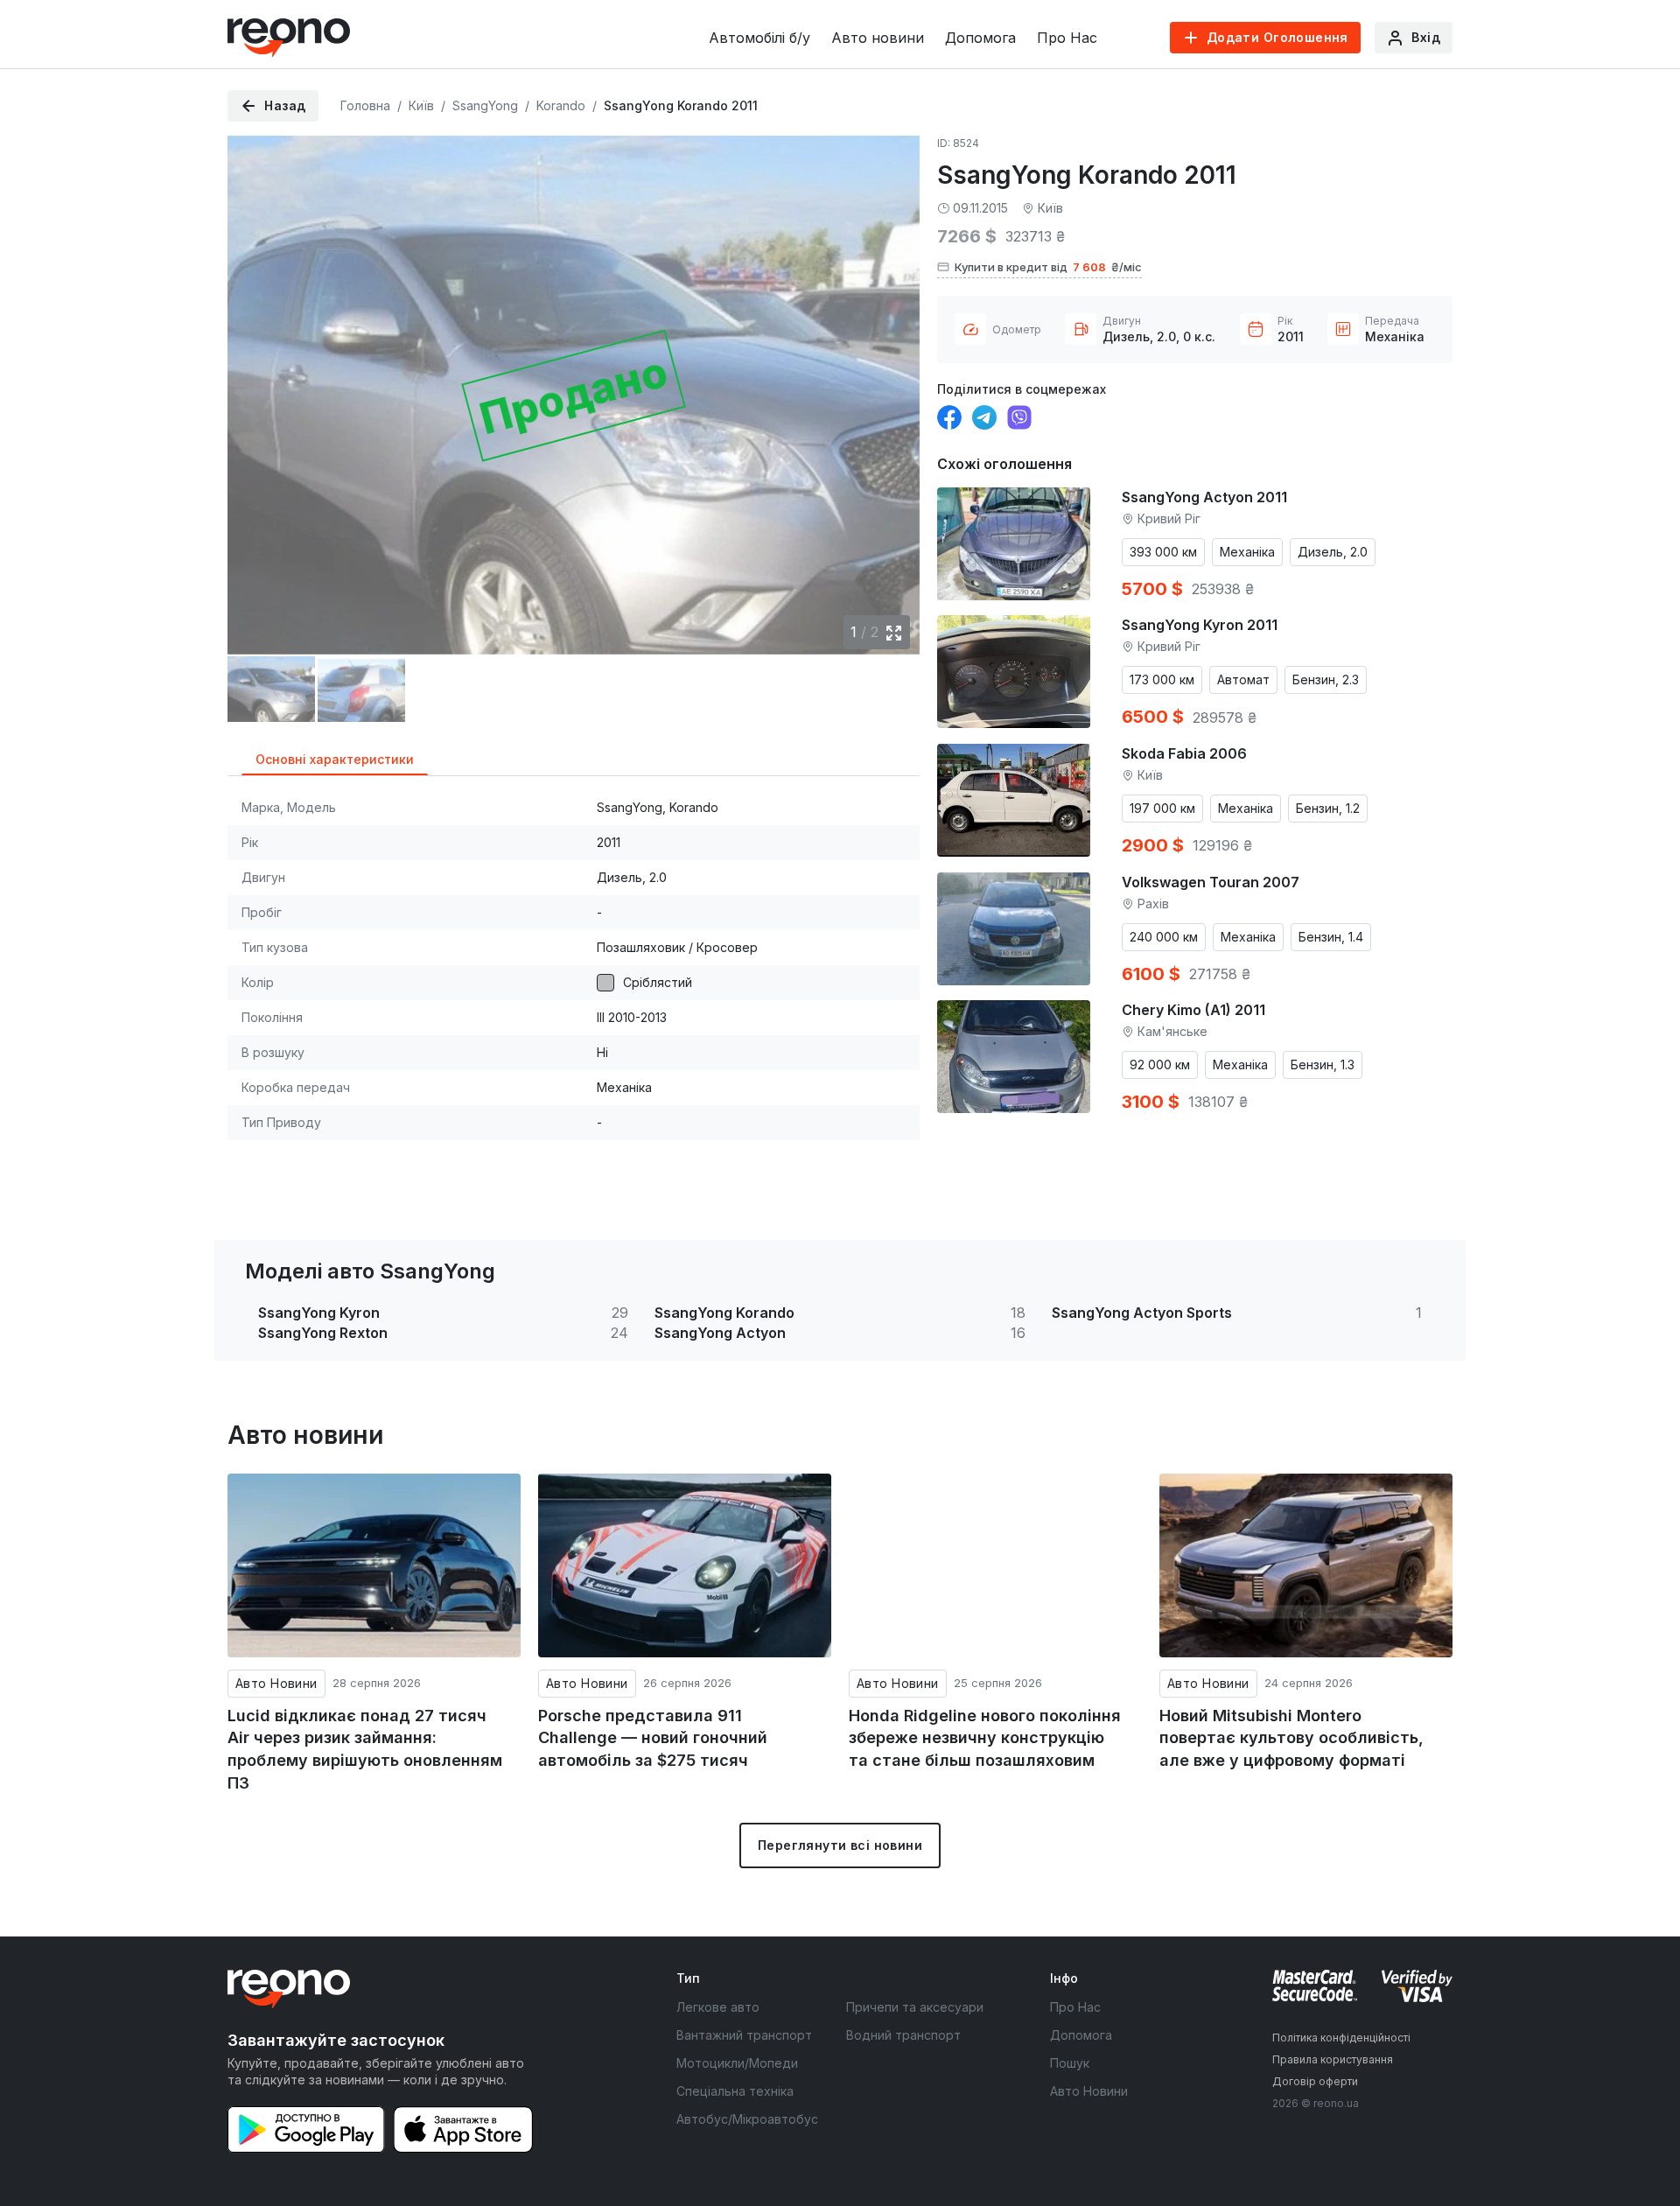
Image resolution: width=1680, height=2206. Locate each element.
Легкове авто (718, 2007)
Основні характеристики (335, 759)
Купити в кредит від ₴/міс (1048, 267)
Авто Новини (276, 1683)
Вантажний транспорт (744, 2035)
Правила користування (1333, 2059)
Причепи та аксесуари (915, 2007)
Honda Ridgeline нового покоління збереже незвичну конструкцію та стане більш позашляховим (985, 1738)
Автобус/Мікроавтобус (747, 2119)
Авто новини (878, 38)
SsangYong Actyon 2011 (1204, 497)
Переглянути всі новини (840, 1845)
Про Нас (1067, 38)
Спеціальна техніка (735, 2091)
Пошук (1070, 2063)
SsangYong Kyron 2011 (1200, 625)
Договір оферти (1315, 2081)
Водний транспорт (903, 2035)
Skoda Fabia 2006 (1184, 753)
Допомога (980, 38)
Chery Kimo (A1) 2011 (1193, 1010)
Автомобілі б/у (759, 38)
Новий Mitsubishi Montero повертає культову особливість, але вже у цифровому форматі (1291, 1738)
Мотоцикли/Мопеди (737, 2063)
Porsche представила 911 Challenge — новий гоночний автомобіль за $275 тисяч (653, 1738)
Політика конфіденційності (1341, 2038)
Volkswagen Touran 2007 (1211, 882)
